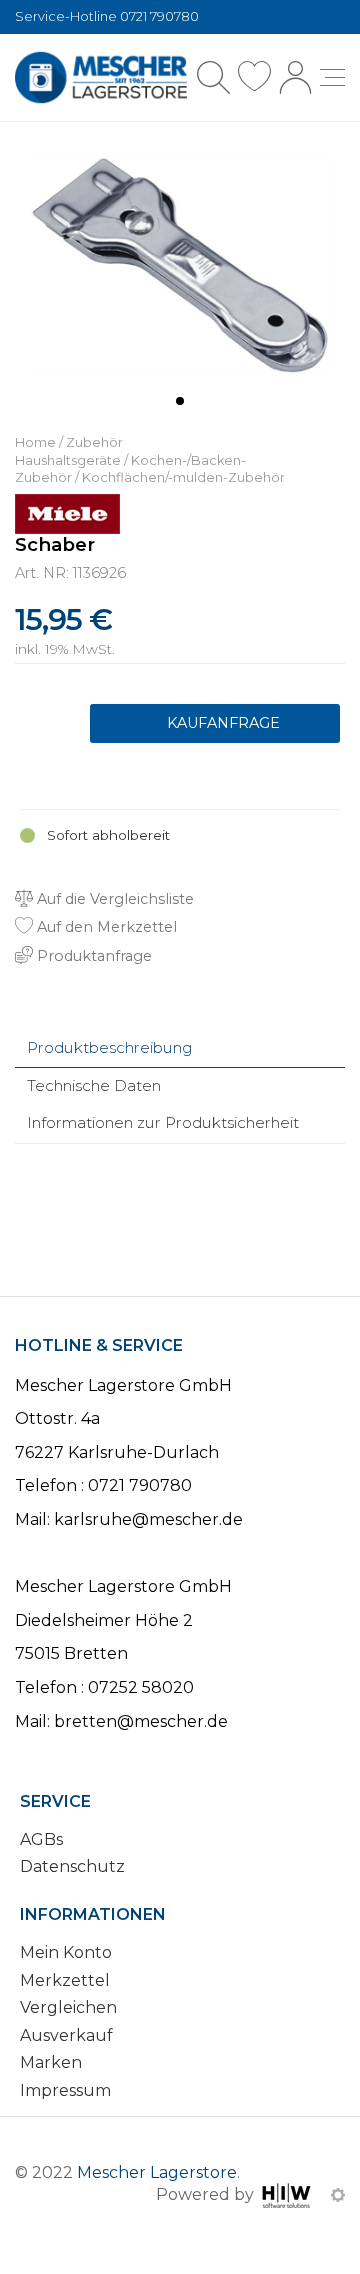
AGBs (41, 1839)
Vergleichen (68, 2007)
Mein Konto (66, 1952)
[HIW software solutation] (288, 2194)
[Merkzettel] (254, 77)
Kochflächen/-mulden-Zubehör (183, 477)
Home (35, 442)
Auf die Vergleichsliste (113, 899)
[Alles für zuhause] (101, 77)
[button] (180, 401)
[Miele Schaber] (180, 262)
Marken (51, 2062)
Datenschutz (72, 1866)
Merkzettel (65, 1980)
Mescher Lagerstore (157, 2172)
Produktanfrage (215, 724)
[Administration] (338, 2194)
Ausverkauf (66, 2035)
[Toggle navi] (332, 77)
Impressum (65, 2090)
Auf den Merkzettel (105, 927)
